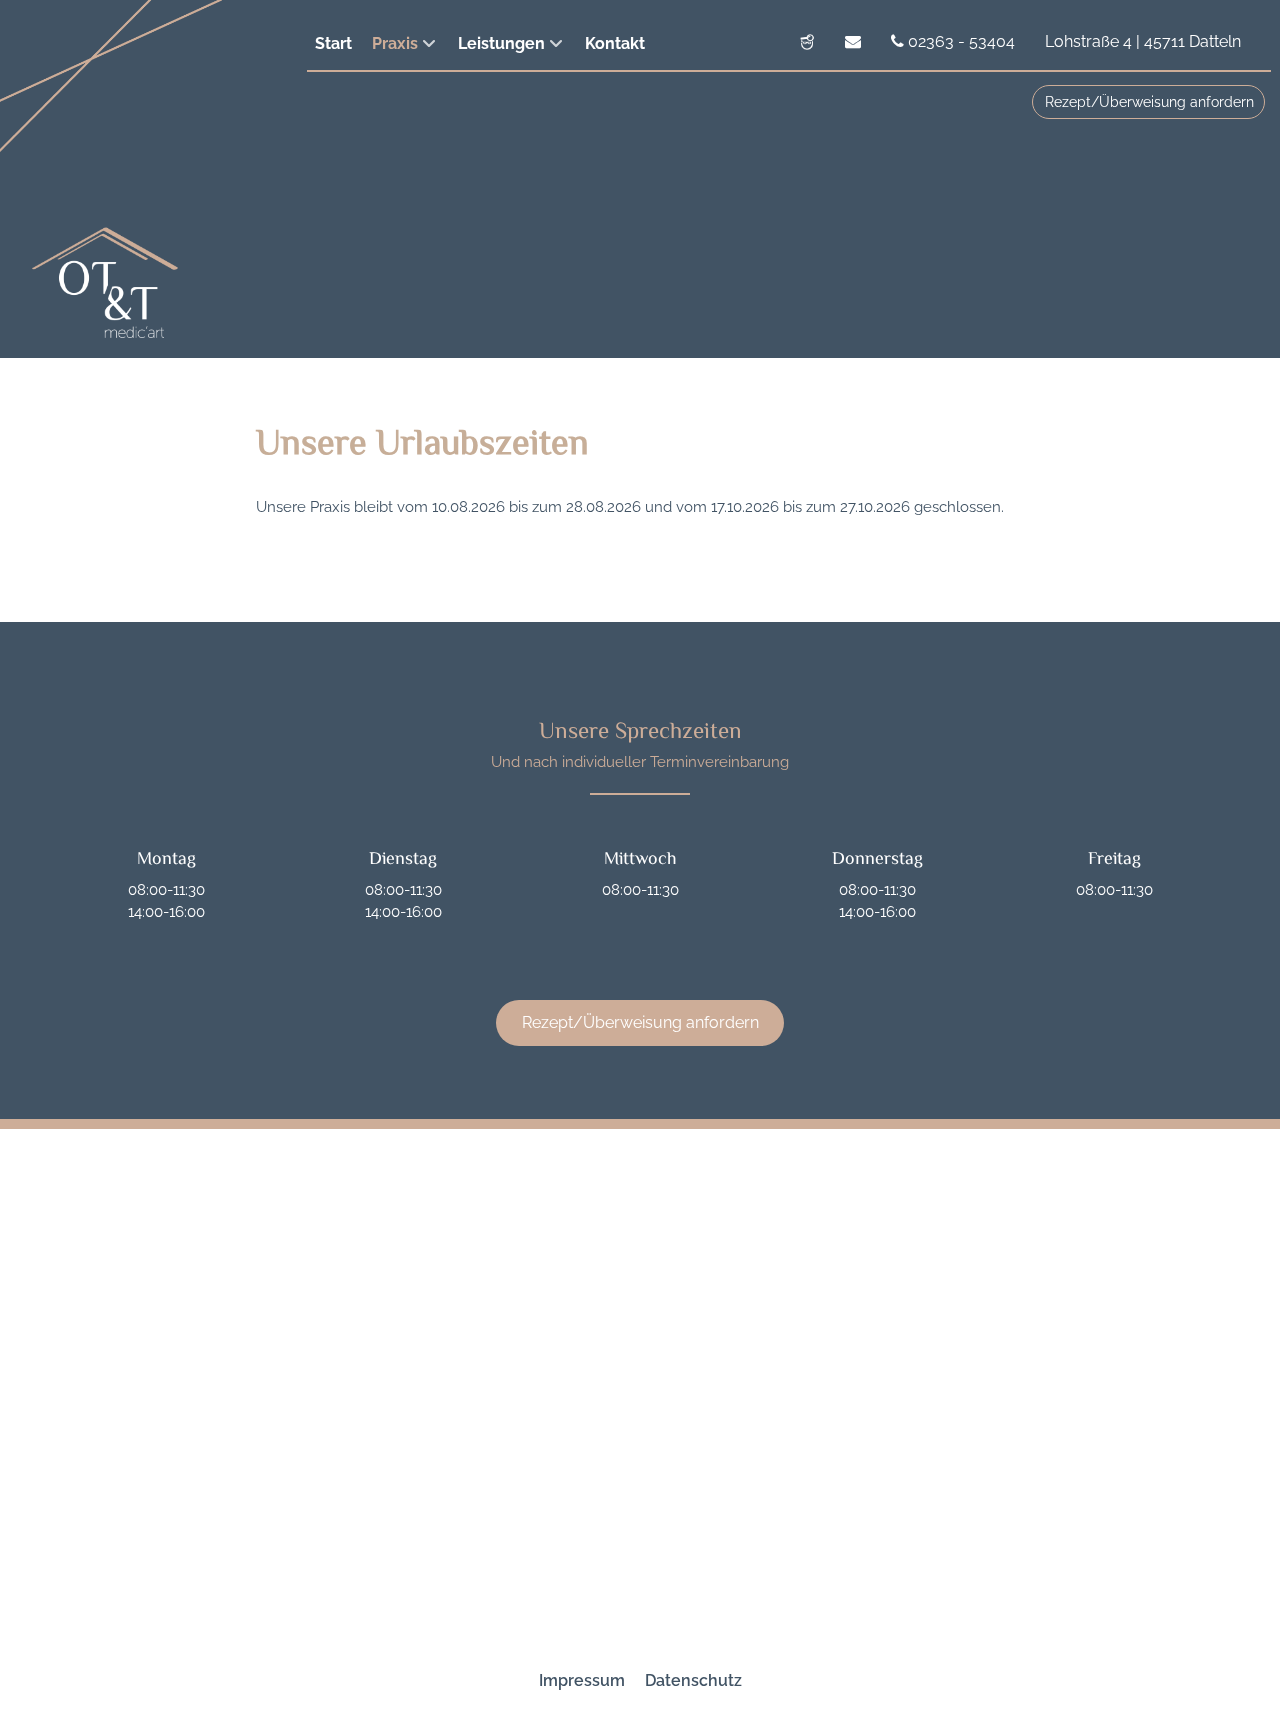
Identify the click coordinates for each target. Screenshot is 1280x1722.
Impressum (582, 1680)
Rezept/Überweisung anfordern (1149, 102)
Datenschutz (693, 1680)
